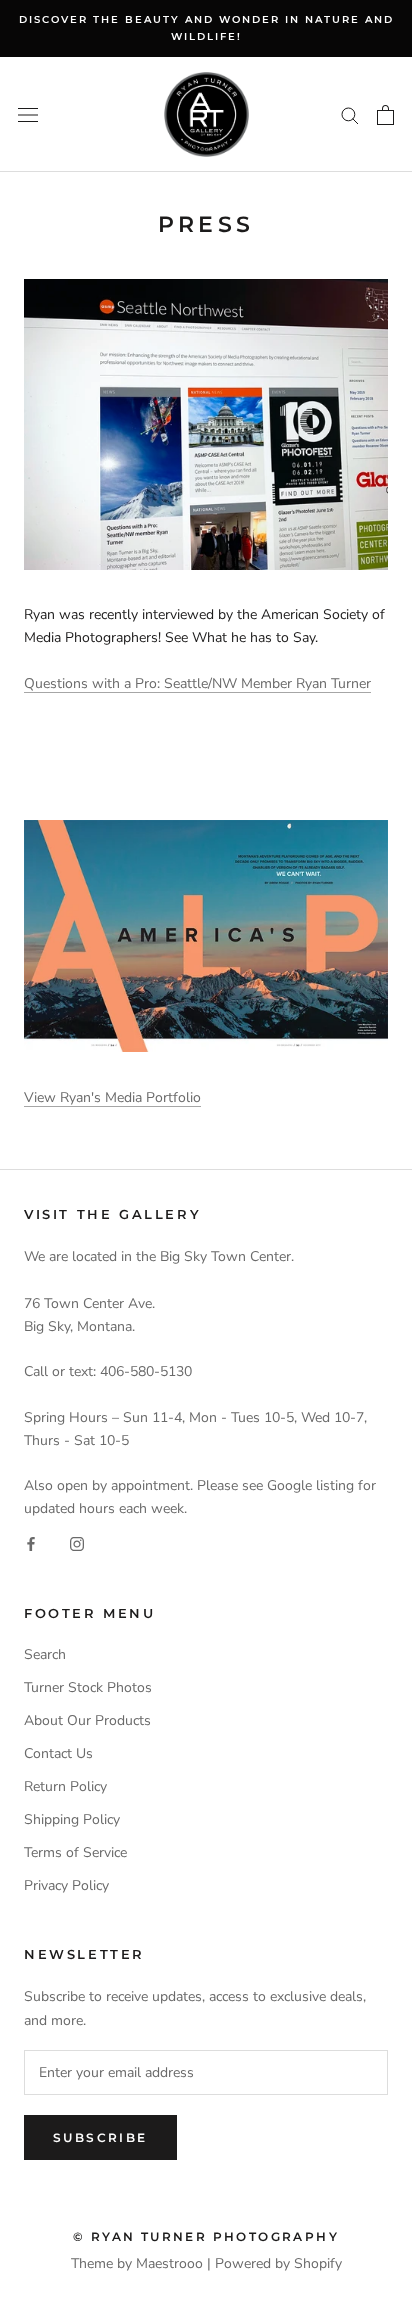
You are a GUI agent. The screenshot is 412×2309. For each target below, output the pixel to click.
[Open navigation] (28, 114)
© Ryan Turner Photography (206, 2236)
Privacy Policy (66, 1885)
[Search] (350, 114)
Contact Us (58, 1753)
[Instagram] (77, 1542)
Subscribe (100, 2137)
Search (45, 1654)
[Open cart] (385, 115)
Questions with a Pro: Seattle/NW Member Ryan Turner (197, 683)
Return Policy (65, 1786)
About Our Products (87, 1720)
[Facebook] (31, 1542)
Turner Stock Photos (88, 1687)
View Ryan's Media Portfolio (112, 1097)
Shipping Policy (72, 1819)
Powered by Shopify (278, 2263)
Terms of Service (75, 1852)
